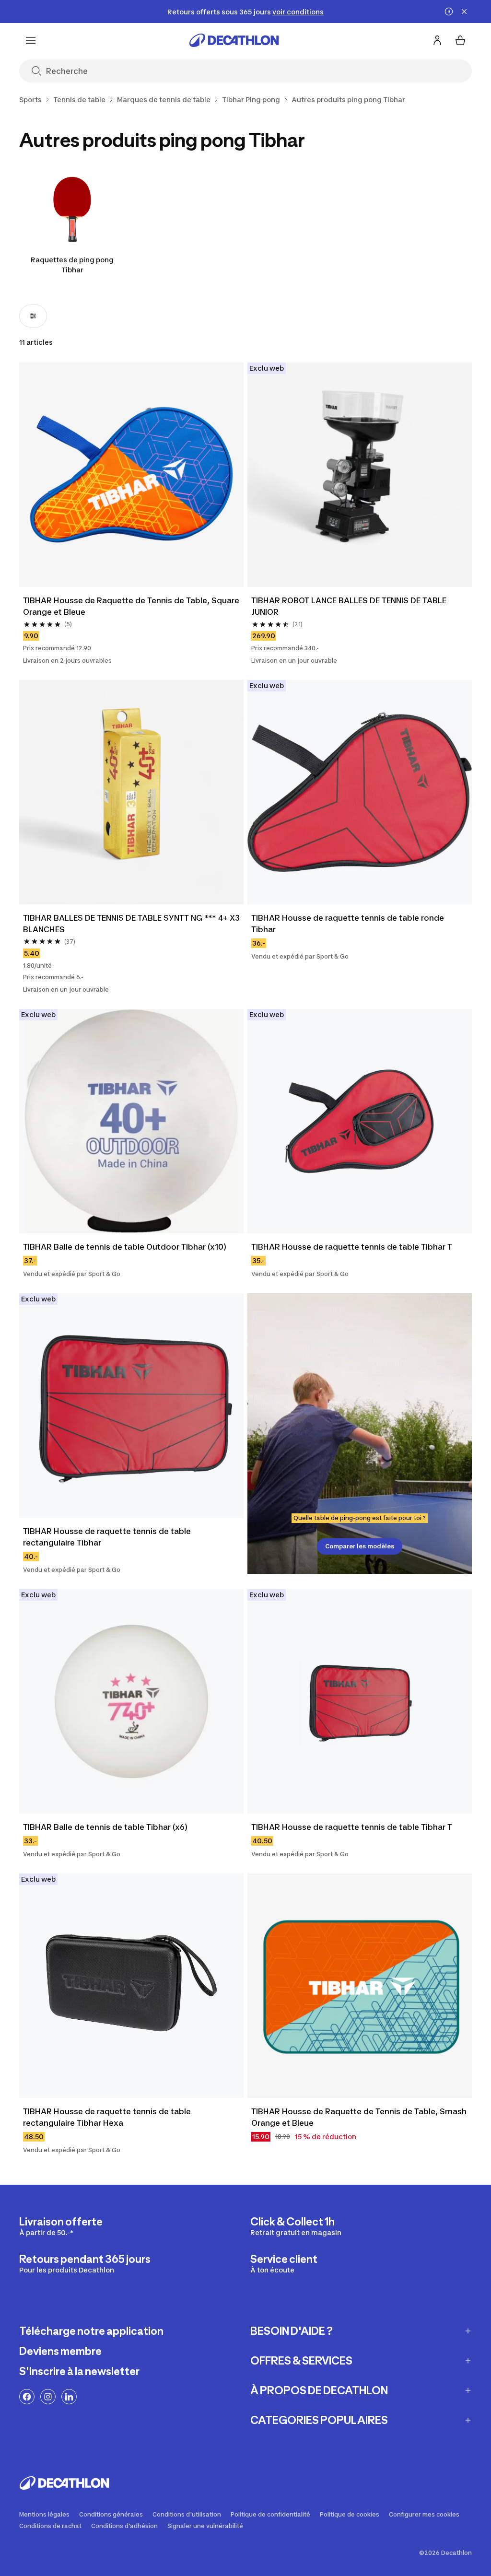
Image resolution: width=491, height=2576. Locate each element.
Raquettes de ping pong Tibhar (72, 265)
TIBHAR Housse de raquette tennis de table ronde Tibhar (349, 924)
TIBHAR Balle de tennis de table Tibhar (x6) (105, 1827)
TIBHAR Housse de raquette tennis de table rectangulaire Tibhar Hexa (108, 2117)
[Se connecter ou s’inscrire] (437, 40)
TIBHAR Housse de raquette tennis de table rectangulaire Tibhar (108, 1537)
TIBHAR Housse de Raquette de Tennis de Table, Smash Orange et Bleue (360, 2117)
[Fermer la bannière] (464, 12)
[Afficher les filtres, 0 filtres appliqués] (33, 316)
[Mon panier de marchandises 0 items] (460, 40)
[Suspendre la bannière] (449, 12)
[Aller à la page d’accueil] (234, 40)
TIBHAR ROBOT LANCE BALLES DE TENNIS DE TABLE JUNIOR (350, 606)
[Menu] (31, 40)
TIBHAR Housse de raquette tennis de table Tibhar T (352, 1247)
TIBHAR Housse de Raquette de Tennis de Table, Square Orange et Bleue (131, 606)
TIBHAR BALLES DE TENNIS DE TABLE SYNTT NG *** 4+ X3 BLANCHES (131, 924)
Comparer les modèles (360, 1546)
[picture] (131, 475)
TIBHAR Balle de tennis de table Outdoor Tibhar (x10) (125, 1247)
